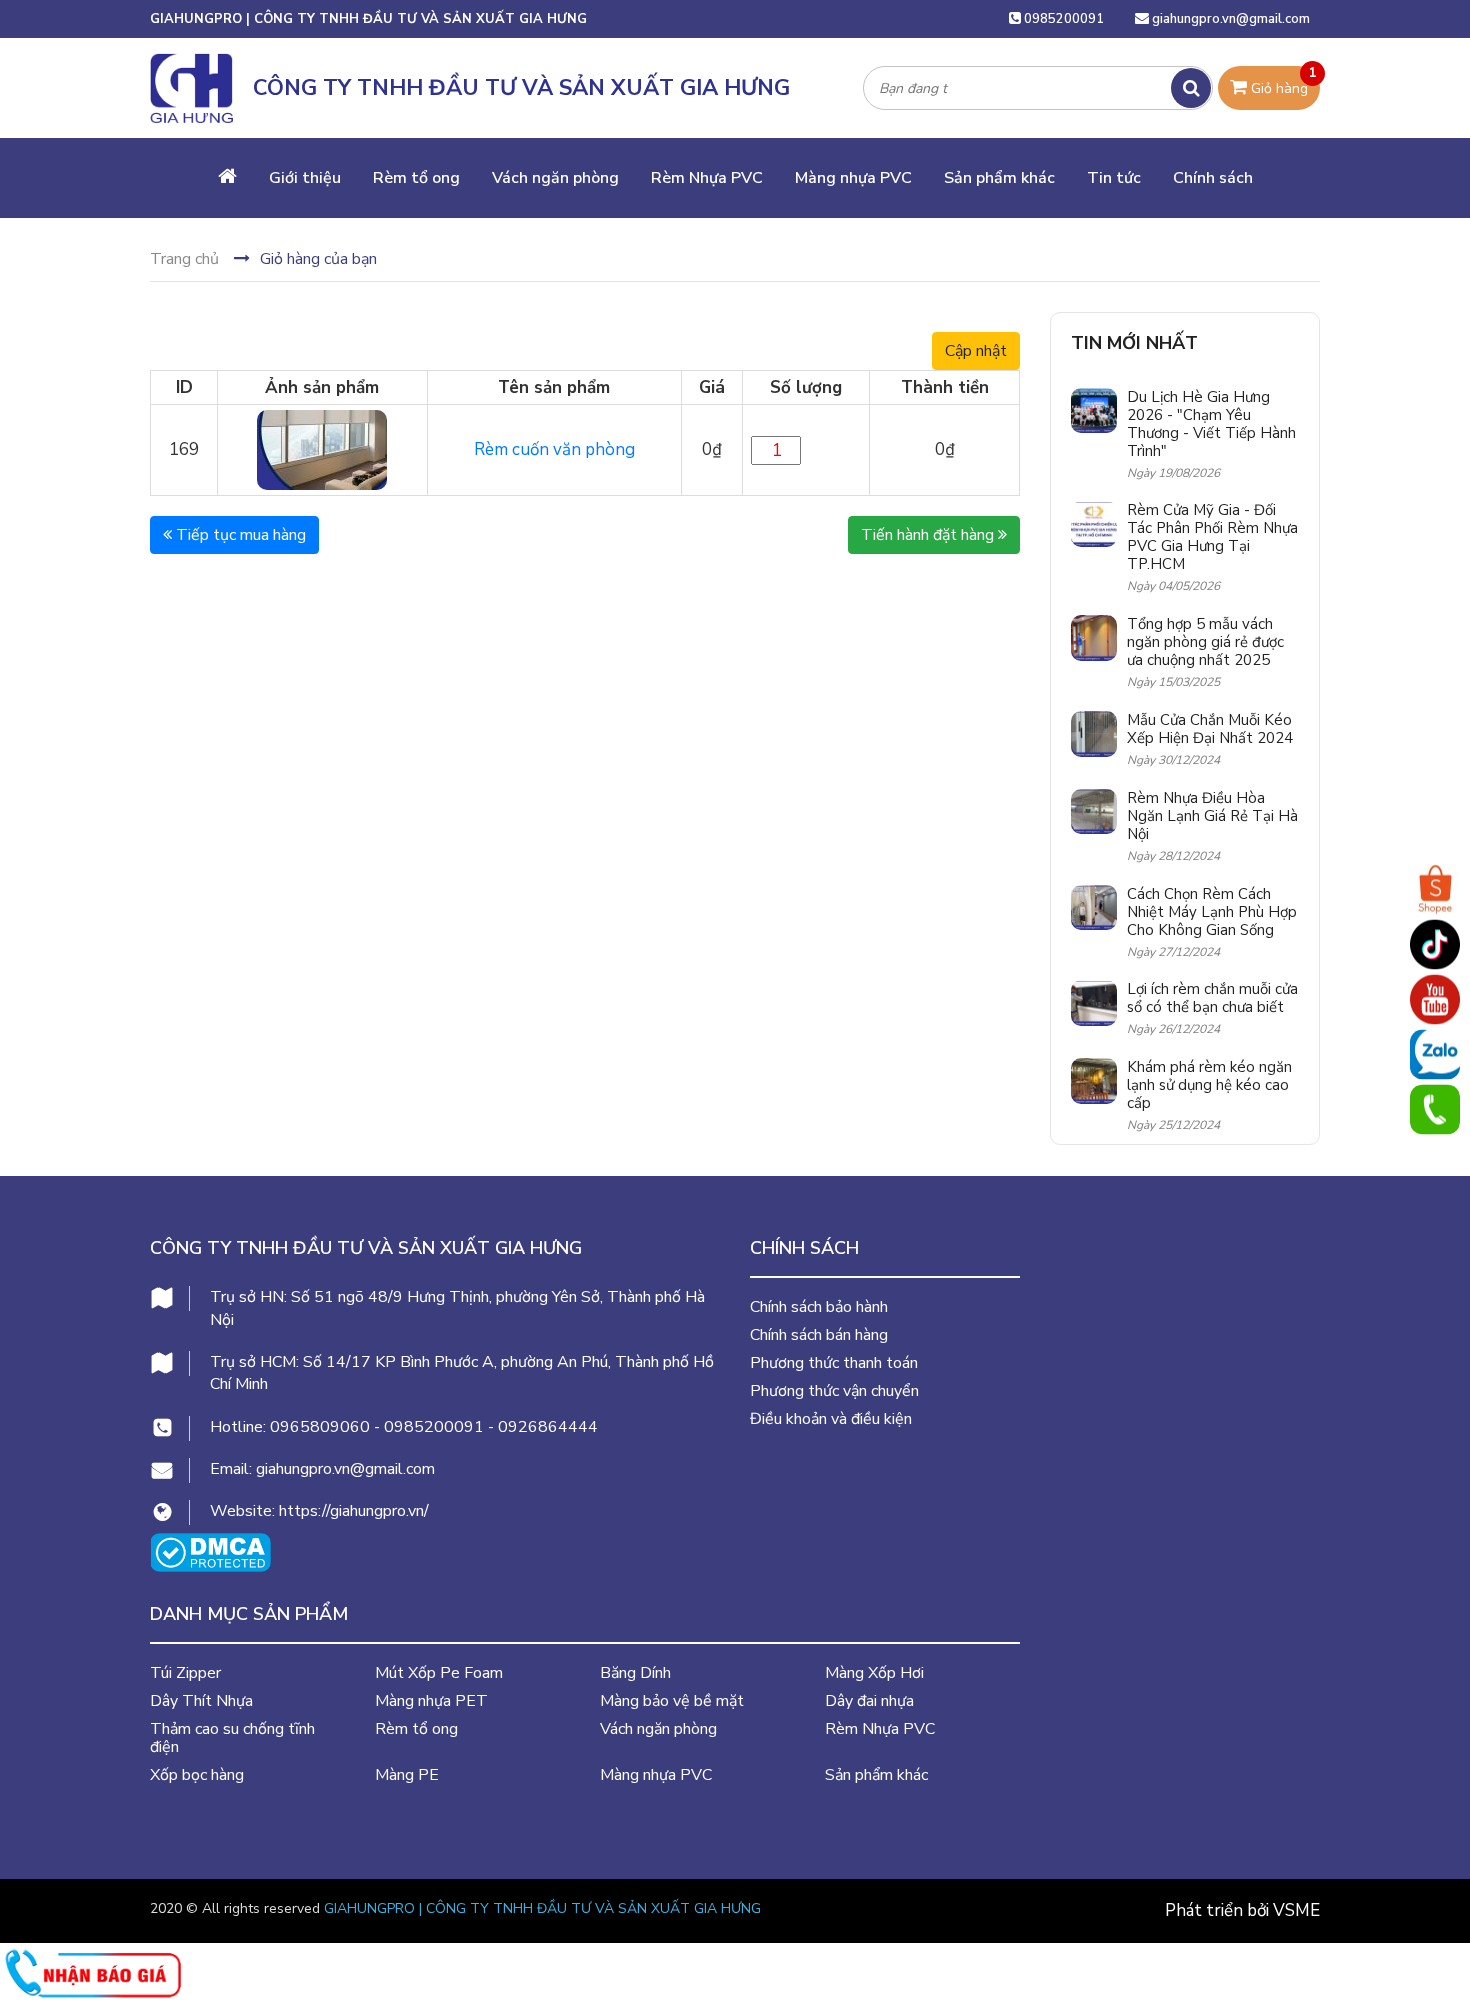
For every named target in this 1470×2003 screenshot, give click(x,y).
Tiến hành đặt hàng (929, 535)
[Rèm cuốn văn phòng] (322, 448)
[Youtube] (1435, 999)
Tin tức (1114, 178)
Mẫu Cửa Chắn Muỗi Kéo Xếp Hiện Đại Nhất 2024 (1210, 729)
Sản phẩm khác (999, 178)
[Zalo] (1435, 1054)
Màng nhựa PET (431, 1701)
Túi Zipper (185, 1673)
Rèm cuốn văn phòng (554, 449)
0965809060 (320, 1427)
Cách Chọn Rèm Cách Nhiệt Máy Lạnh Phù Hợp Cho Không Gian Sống (1212, 912)
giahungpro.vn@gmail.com (1231, 19)
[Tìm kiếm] (1191, 88)
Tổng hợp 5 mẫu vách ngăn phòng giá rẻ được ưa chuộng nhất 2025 (1205, 642)
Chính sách (1213, 178)
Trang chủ (184, 259)
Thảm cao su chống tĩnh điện (232, 1738)
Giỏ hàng (1282, 82)
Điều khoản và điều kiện (831, 1419)
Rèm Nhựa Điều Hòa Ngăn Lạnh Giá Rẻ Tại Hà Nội (1212, 816)
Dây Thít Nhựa (201, 1701)
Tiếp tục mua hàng (239, 535)
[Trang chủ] (227, 178)
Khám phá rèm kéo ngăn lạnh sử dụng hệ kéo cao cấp (1209, 1085)
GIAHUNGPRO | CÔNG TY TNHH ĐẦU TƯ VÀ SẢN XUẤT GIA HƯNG (542, 1908)
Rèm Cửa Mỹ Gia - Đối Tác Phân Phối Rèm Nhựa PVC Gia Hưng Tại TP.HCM (1212, 537)
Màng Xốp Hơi (874, 1673)
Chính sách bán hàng (819, 1335)
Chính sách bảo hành (819, 1307)
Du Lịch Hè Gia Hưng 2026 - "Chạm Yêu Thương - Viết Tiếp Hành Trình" (1211, 424)
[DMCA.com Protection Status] (210, 1550)
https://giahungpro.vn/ (354, 1511)
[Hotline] (1435, 1109)
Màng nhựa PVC (853, 178)
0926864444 (548, 1427)
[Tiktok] (1435, 944)
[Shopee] (1435, 889)
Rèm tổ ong (416, 178)
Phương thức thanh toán (834, 1363)
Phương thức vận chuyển (834, 1391)
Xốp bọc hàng (197, 1775)
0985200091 (1062, 19)
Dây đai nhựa (869, 1701)
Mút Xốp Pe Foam (439, 1673)
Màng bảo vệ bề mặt (672, 1701)
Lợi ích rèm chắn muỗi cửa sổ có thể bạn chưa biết (1212, 998)
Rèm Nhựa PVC (707, 178)
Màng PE (407, 1775)
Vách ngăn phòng (555, 178)
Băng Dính (635, 1673)
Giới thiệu (305, 178)
